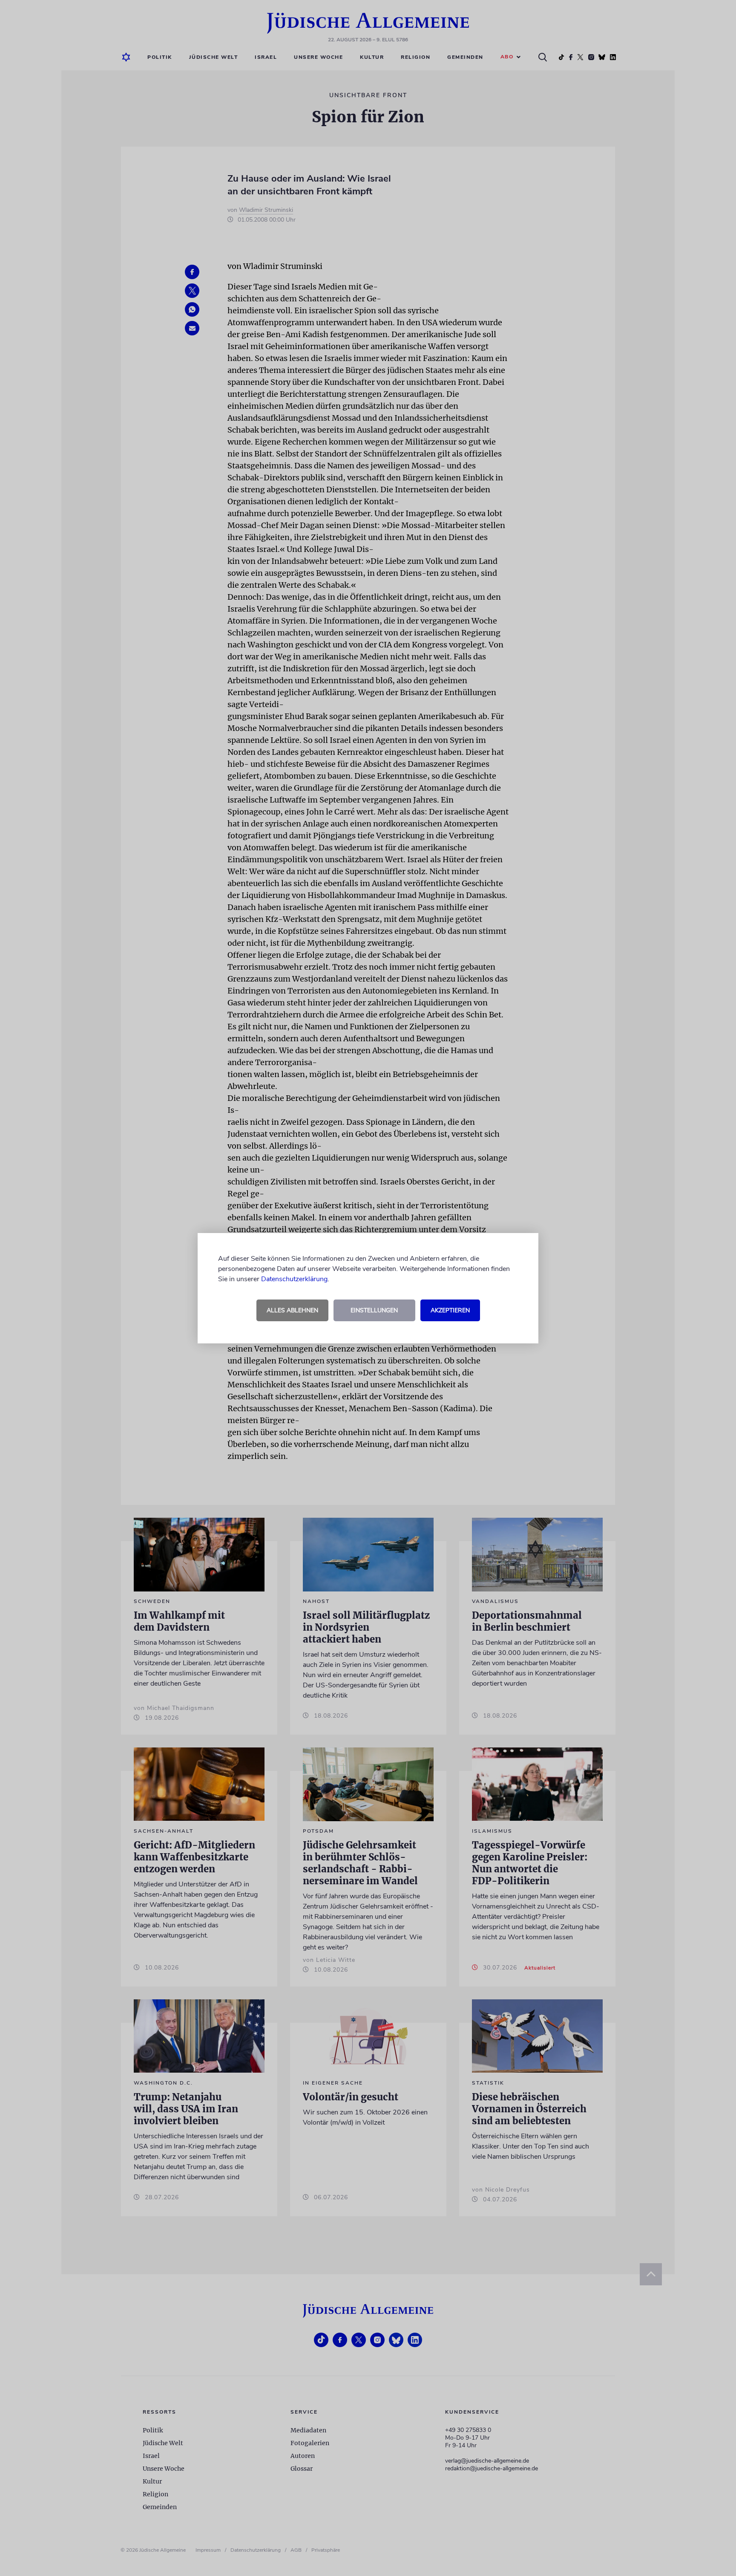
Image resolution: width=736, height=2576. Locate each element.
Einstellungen (374, 1310)
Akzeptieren (450, 1310)
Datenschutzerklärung (294, 1279)
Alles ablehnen (292, 1310)
